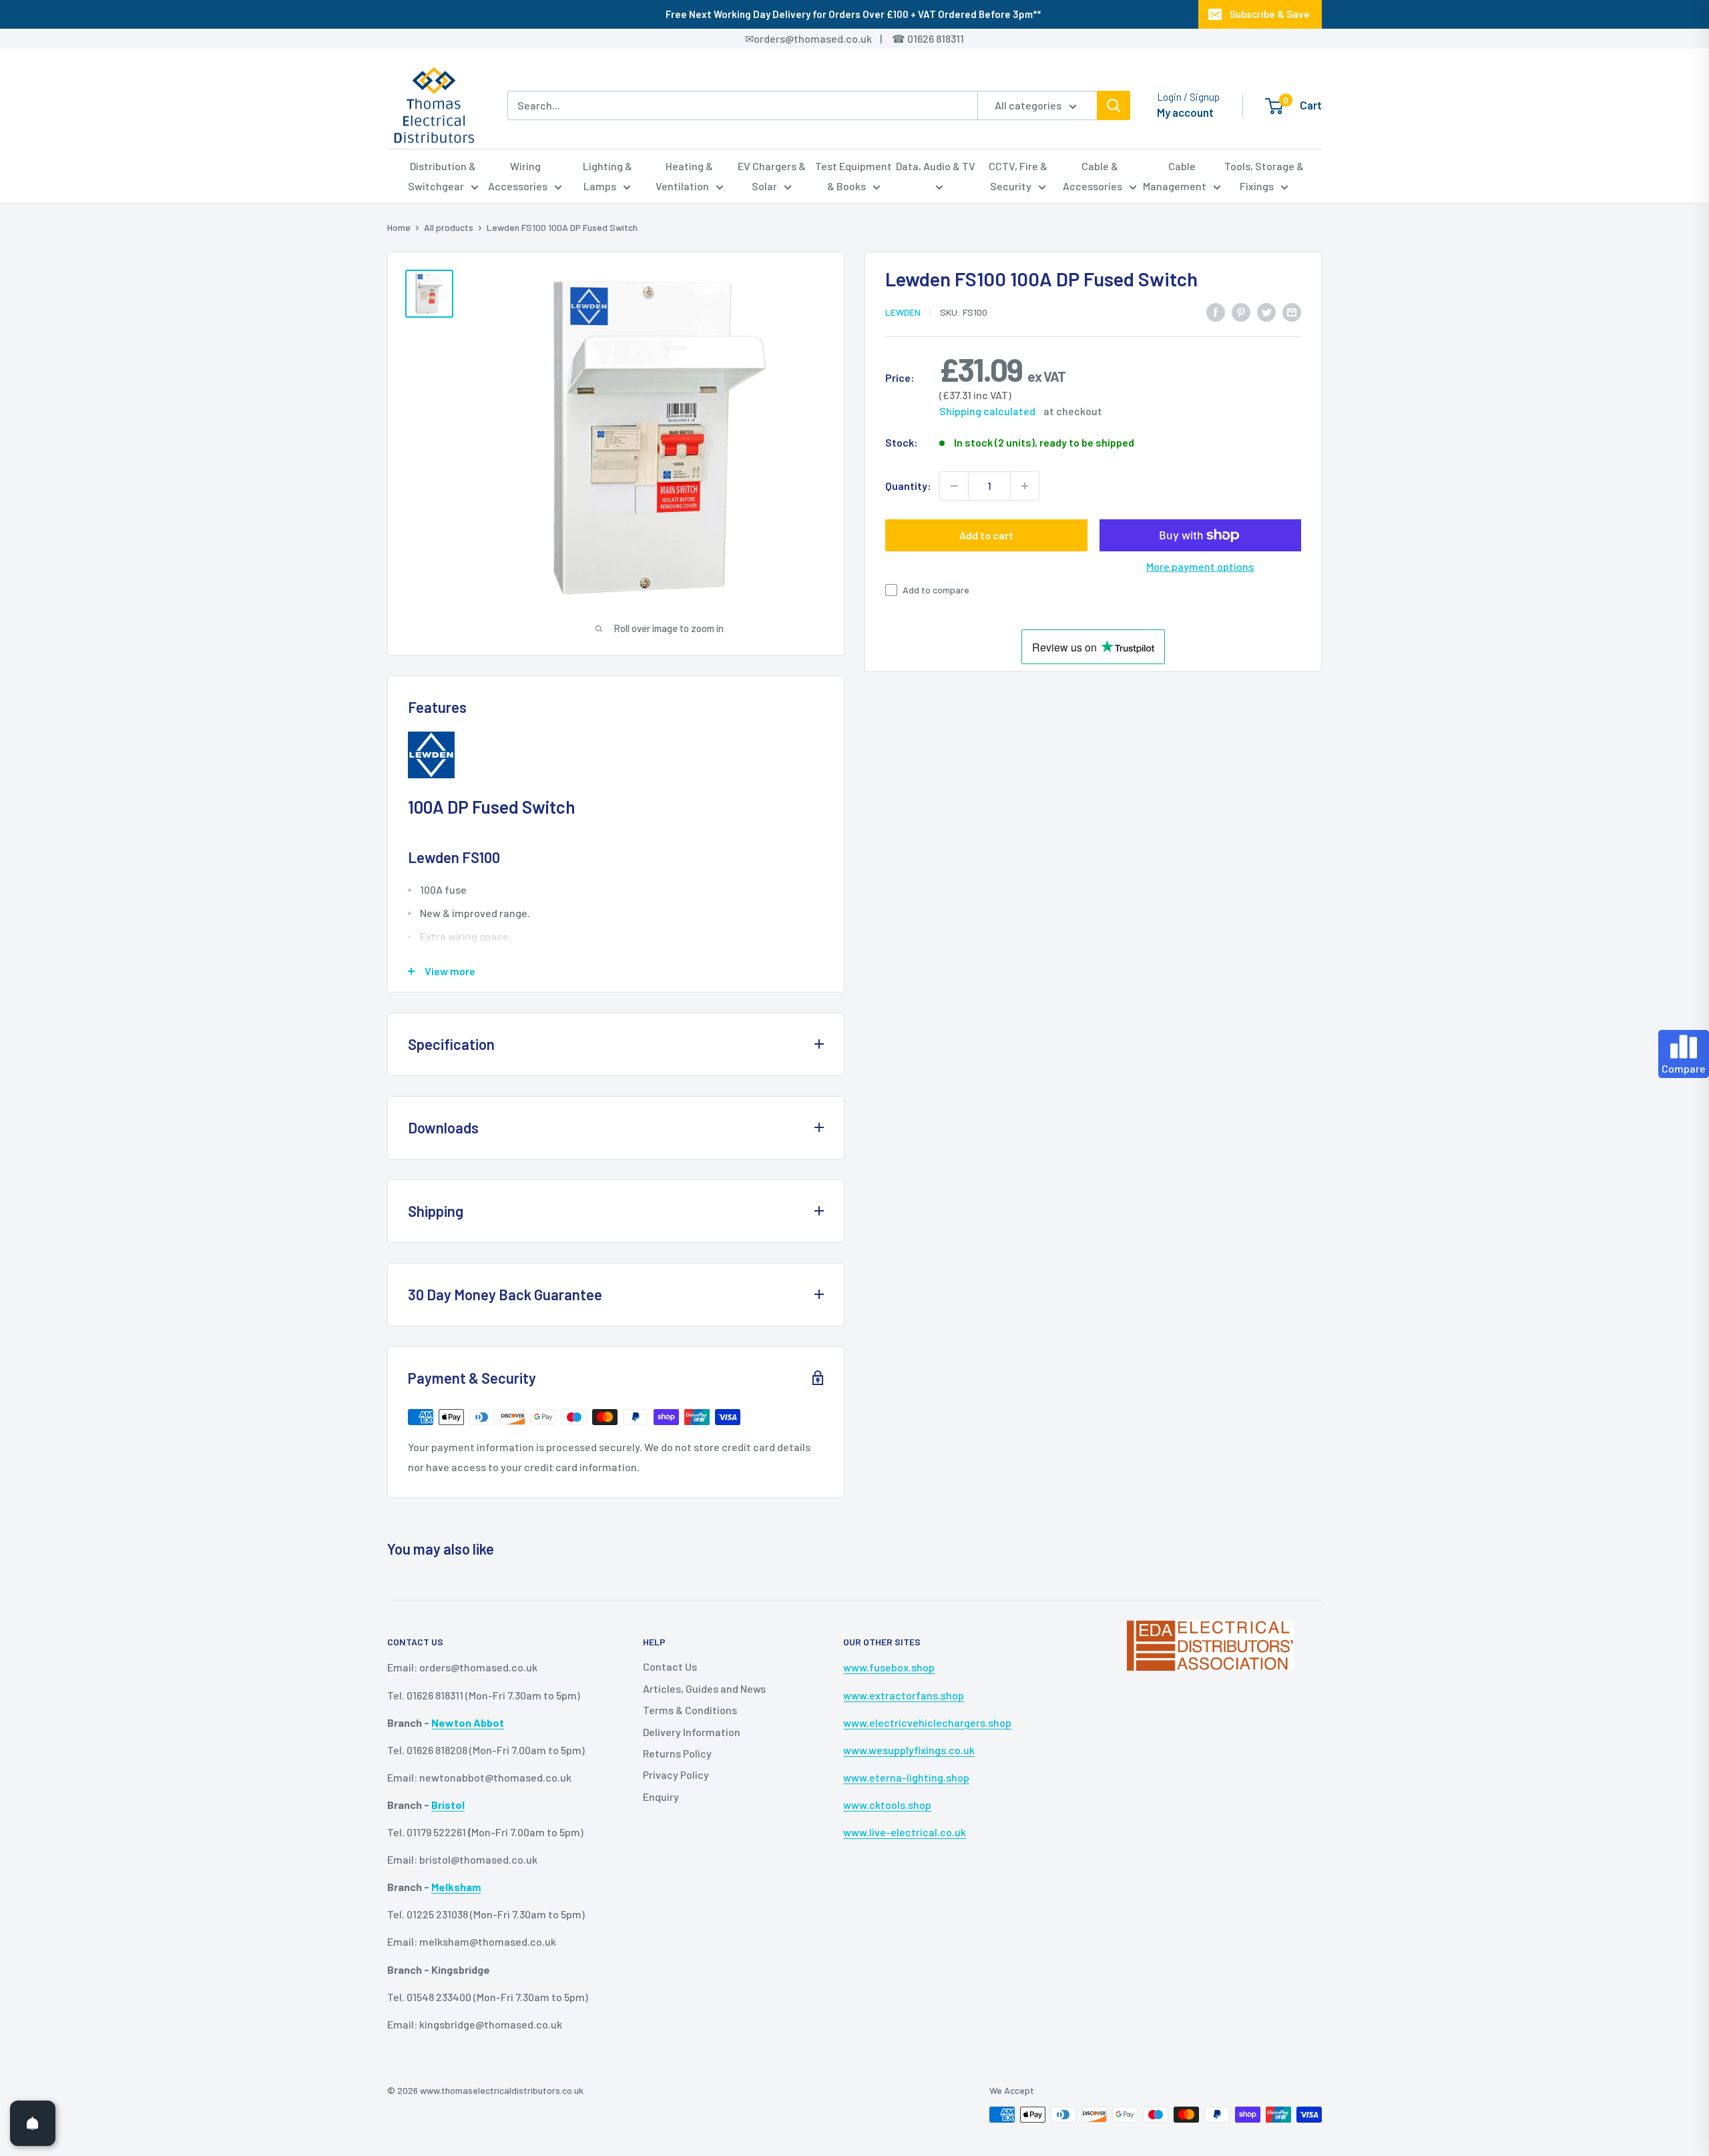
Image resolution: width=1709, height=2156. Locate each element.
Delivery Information (692, 1732)
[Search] (1114, 105)
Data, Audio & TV (936, 166)
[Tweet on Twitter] (1266, 311)
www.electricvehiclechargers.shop (927, 1722)
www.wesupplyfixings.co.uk (909, 1750)
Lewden (903, 312)
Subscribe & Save (1270, 14)
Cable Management (1175, 176)
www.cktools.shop (887, 1805)
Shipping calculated (987, 411)
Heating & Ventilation (685, 176)
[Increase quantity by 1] (1025, 486)
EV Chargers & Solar (772, 176)
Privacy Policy (676, 1775)
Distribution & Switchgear (442, 176)
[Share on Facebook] (1216, 311)
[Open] (33, 2123)
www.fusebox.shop (889, 1667)
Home (399, 227)
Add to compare (936, 590)
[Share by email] (1292, 311)
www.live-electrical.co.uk (905, 1832)
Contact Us (670, 1666)
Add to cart (986, 535)
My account (1185, 112)
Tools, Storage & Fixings (1264, 176)
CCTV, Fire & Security (1018, 176)
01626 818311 (936, 38)
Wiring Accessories (518, 176)
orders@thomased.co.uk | (825, 38)
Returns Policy (677, 1753)
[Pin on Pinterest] (1241, 311)
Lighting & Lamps (607, 176)
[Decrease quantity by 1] (954, 486)
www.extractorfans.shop (904, 1695)
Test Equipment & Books (853, 176)
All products (449, 227)
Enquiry (661, 1797)
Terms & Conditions (690, 1710)
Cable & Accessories (1092, 176)
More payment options (1200, 566)
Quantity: (908, 486)
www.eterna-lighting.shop (906, 1777)
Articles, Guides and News (704, 1688)
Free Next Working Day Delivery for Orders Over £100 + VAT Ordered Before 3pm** (853, 14)
